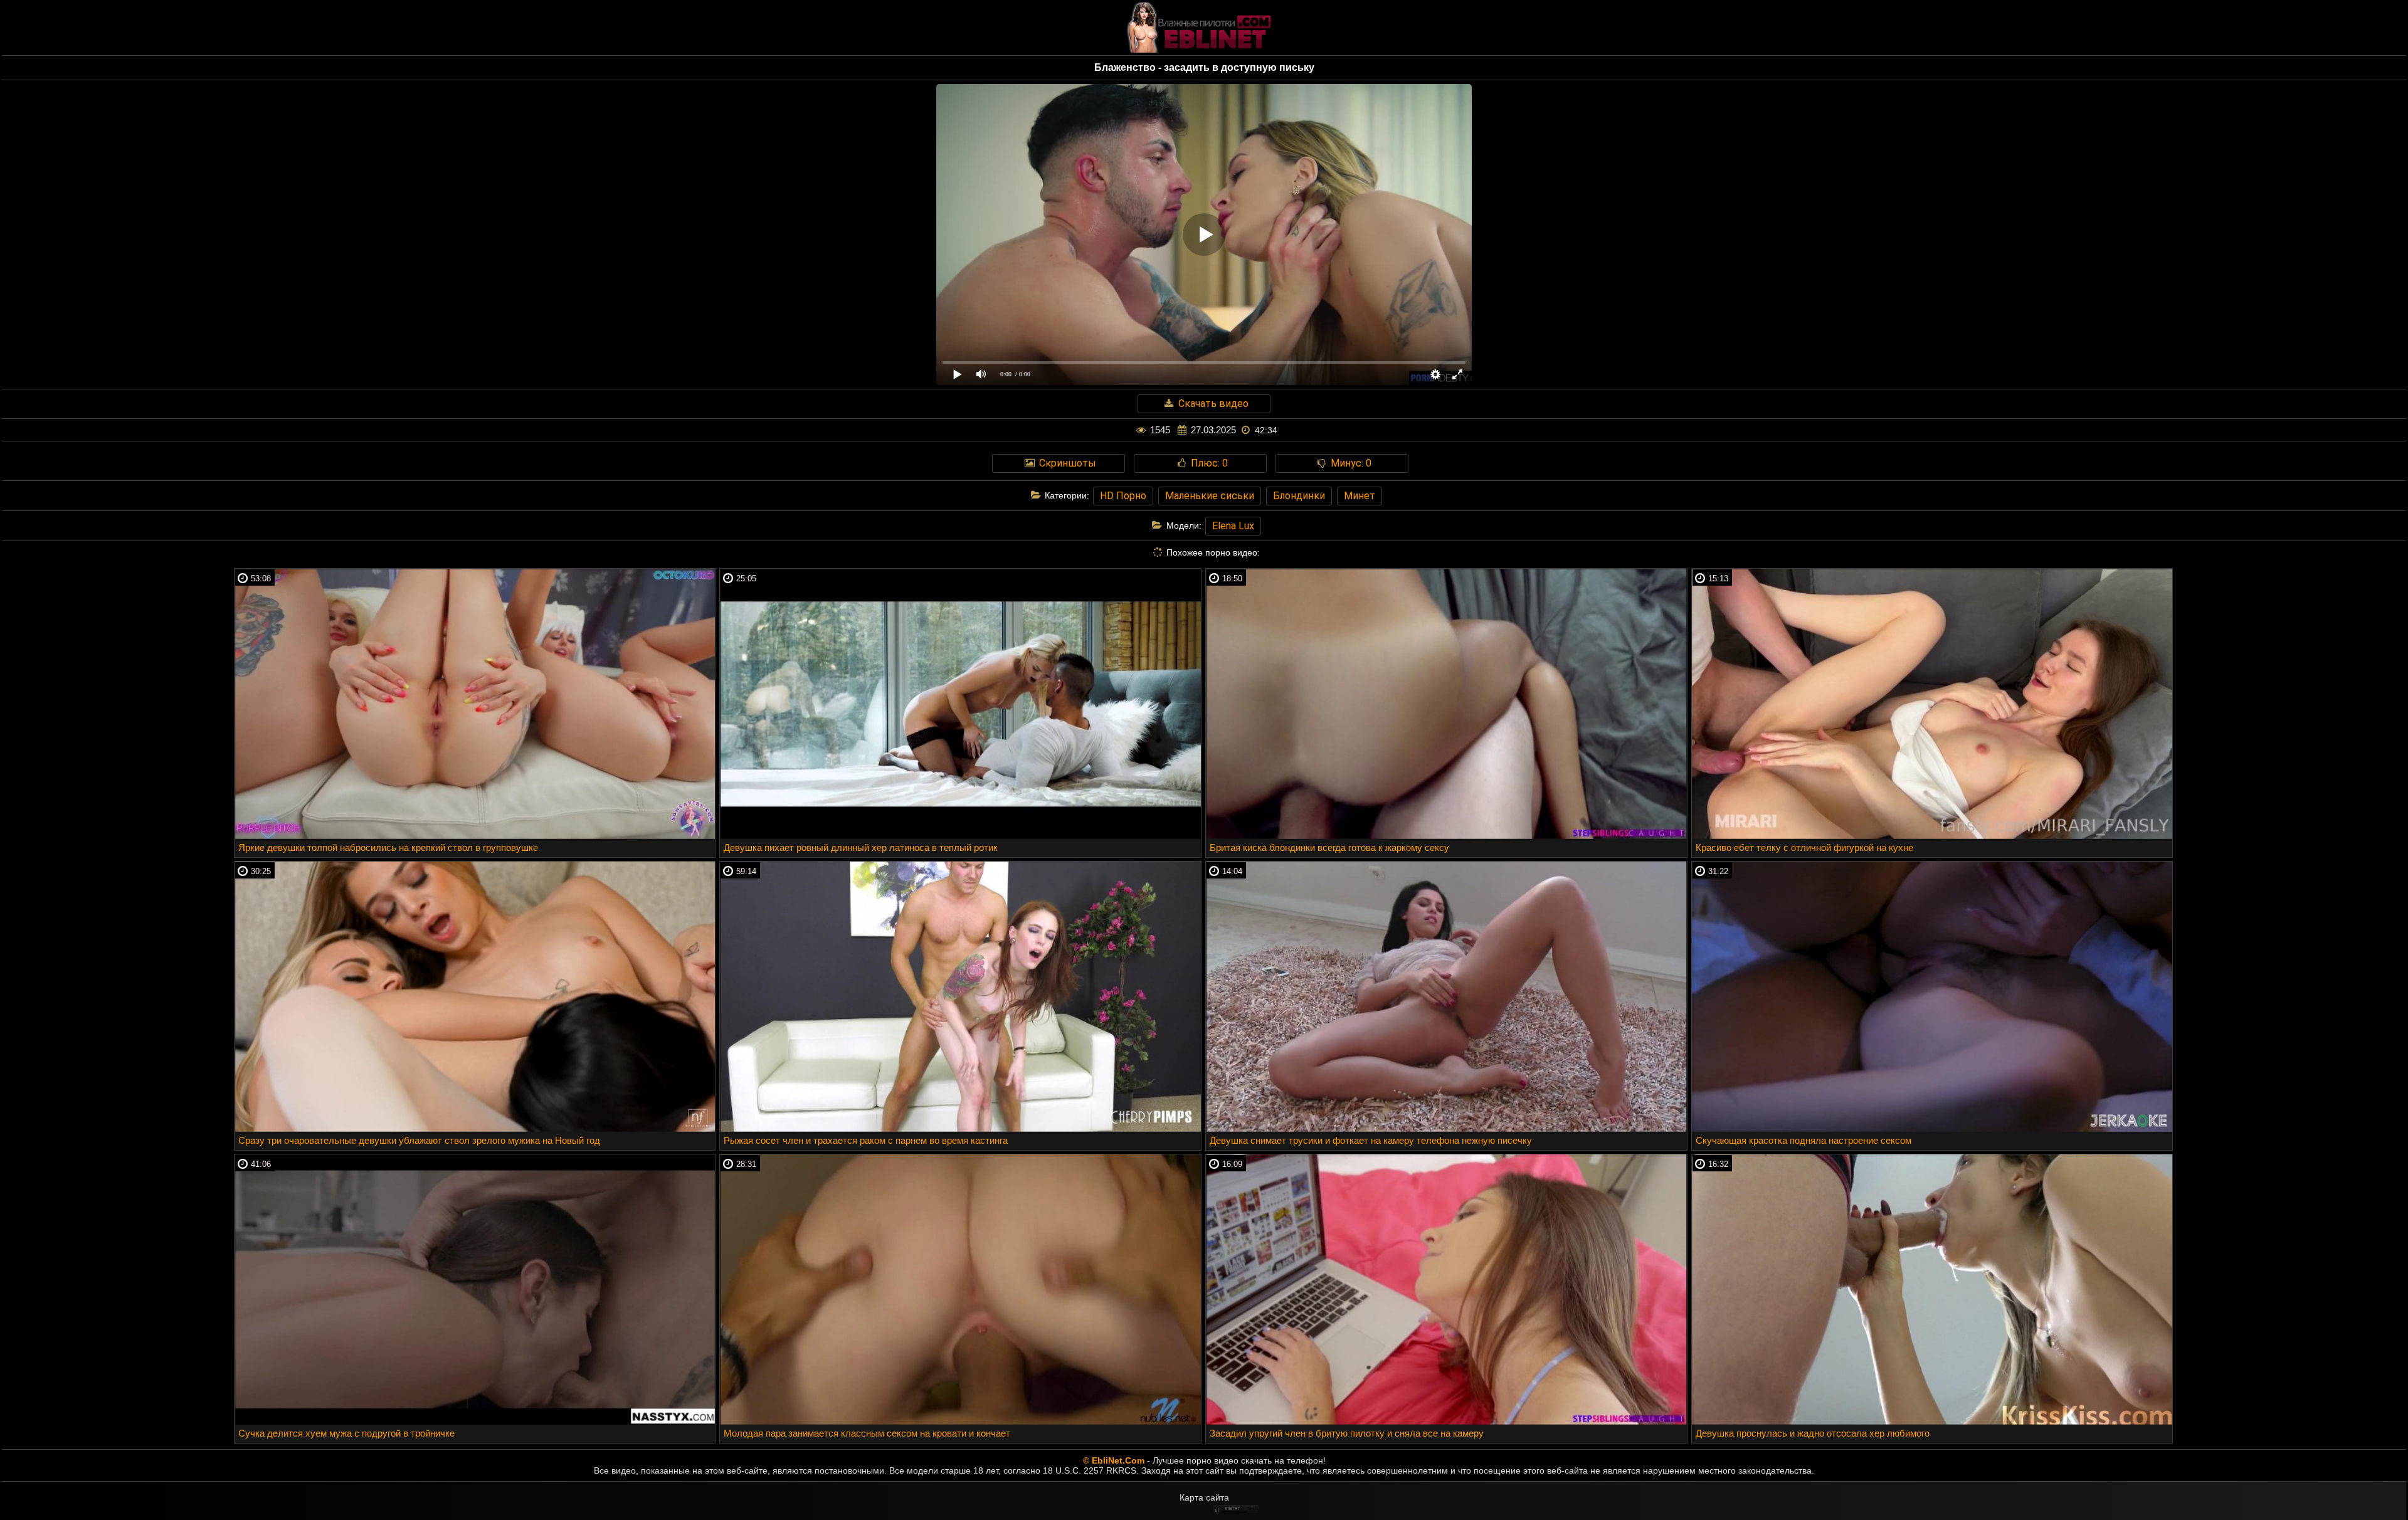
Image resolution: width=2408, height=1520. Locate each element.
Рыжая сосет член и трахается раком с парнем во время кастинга (866, 1140)
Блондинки (1299, 496)
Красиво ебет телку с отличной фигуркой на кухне (1804, 847)
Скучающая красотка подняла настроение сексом (1803, 1140)
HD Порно (1123, 496)
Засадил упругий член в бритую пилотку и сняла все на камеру (1347, 1433)
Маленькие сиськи (1210, 496)
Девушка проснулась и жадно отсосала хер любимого (1813, 1433)
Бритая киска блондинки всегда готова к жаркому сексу (1329, 847)
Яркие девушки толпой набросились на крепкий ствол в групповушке (388, 847)
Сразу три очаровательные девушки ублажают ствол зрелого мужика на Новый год (419, 1140)
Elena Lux (1233, 526)
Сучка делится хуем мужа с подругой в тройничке (346, 1433)
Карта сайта (1204, 1497)
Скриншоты (1066, 463)
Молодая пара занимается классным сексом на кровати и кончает (867, 1433)
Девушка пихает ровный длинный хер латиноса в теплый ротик (861, 847)
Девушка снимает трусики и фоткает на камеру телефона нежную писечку (1371, 1140)
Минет (1360, 496)
